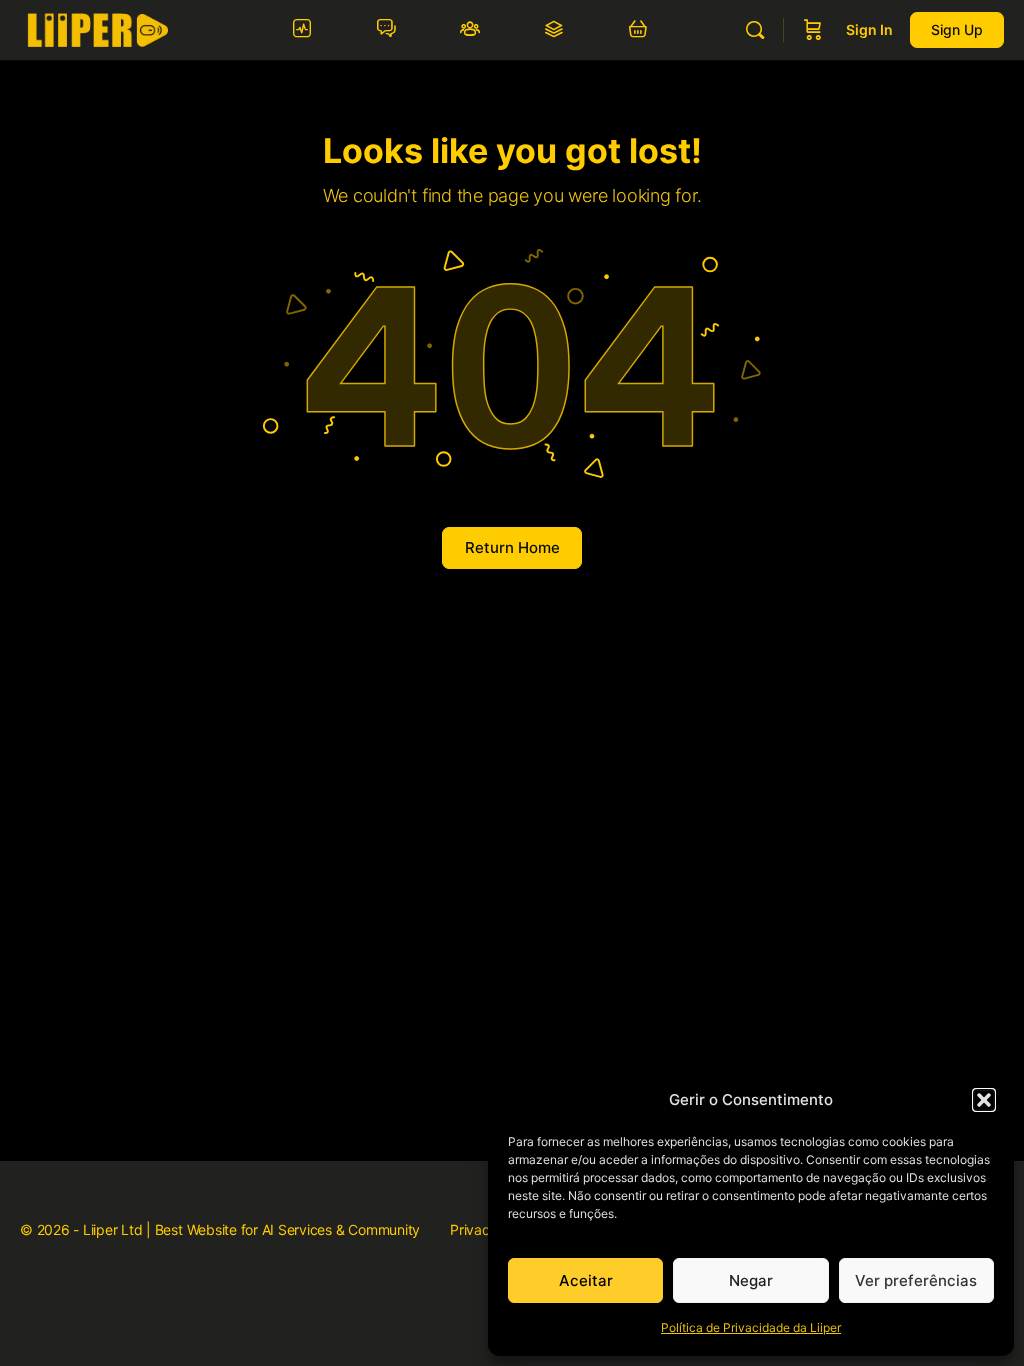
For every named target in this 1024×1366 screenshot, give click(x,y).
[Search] (755, 30)
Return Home (512, 547)
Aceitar (586, 1280)
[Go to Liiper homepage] (97, 28)
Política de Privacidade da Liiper (751, 1327)
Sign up (957, 29)
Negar (751, 1280)
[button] (984, 1100)
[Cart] (813, 30)
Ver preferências (916, 1280)
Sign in (869, 29)
